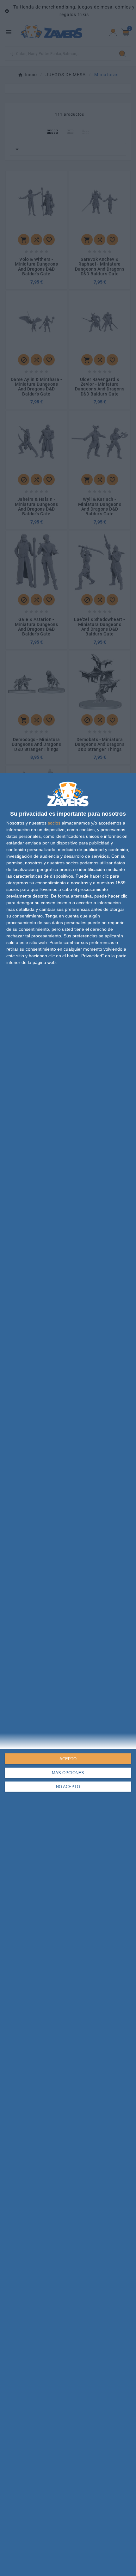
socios (54, 823)
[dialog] (68, 1674)
